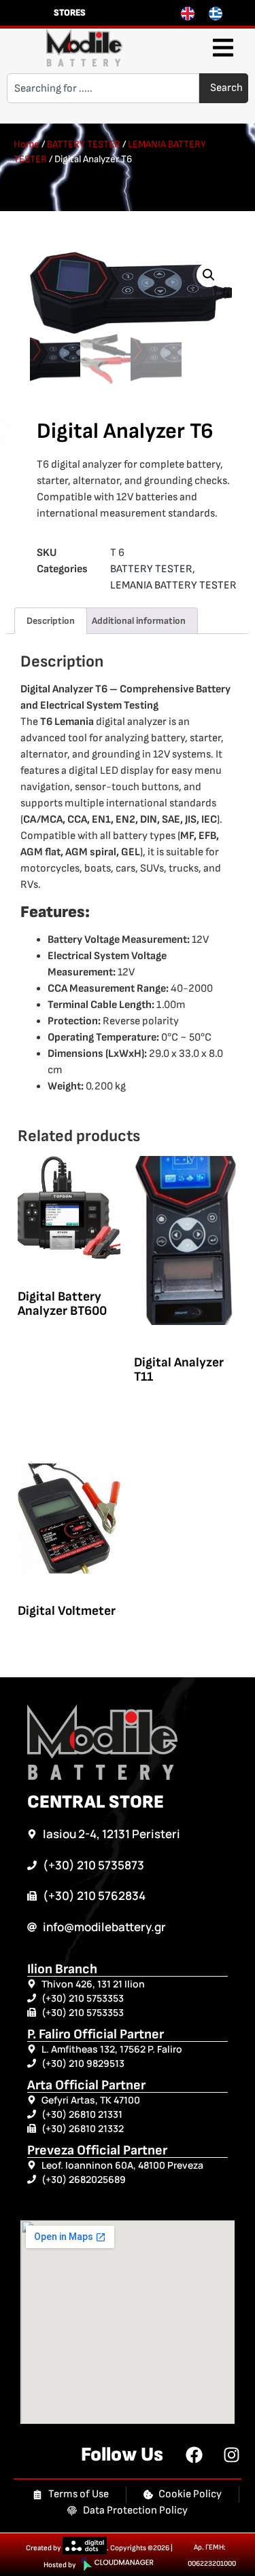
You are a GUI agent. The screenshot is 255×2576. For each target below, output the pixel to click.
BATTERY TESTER (84, 144)
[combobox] (103, 88)
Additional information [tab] (139, 621)
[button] (223, 48)
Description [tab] (51, 621)
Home (27, 144)
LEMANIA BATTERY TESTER (173, 585)
